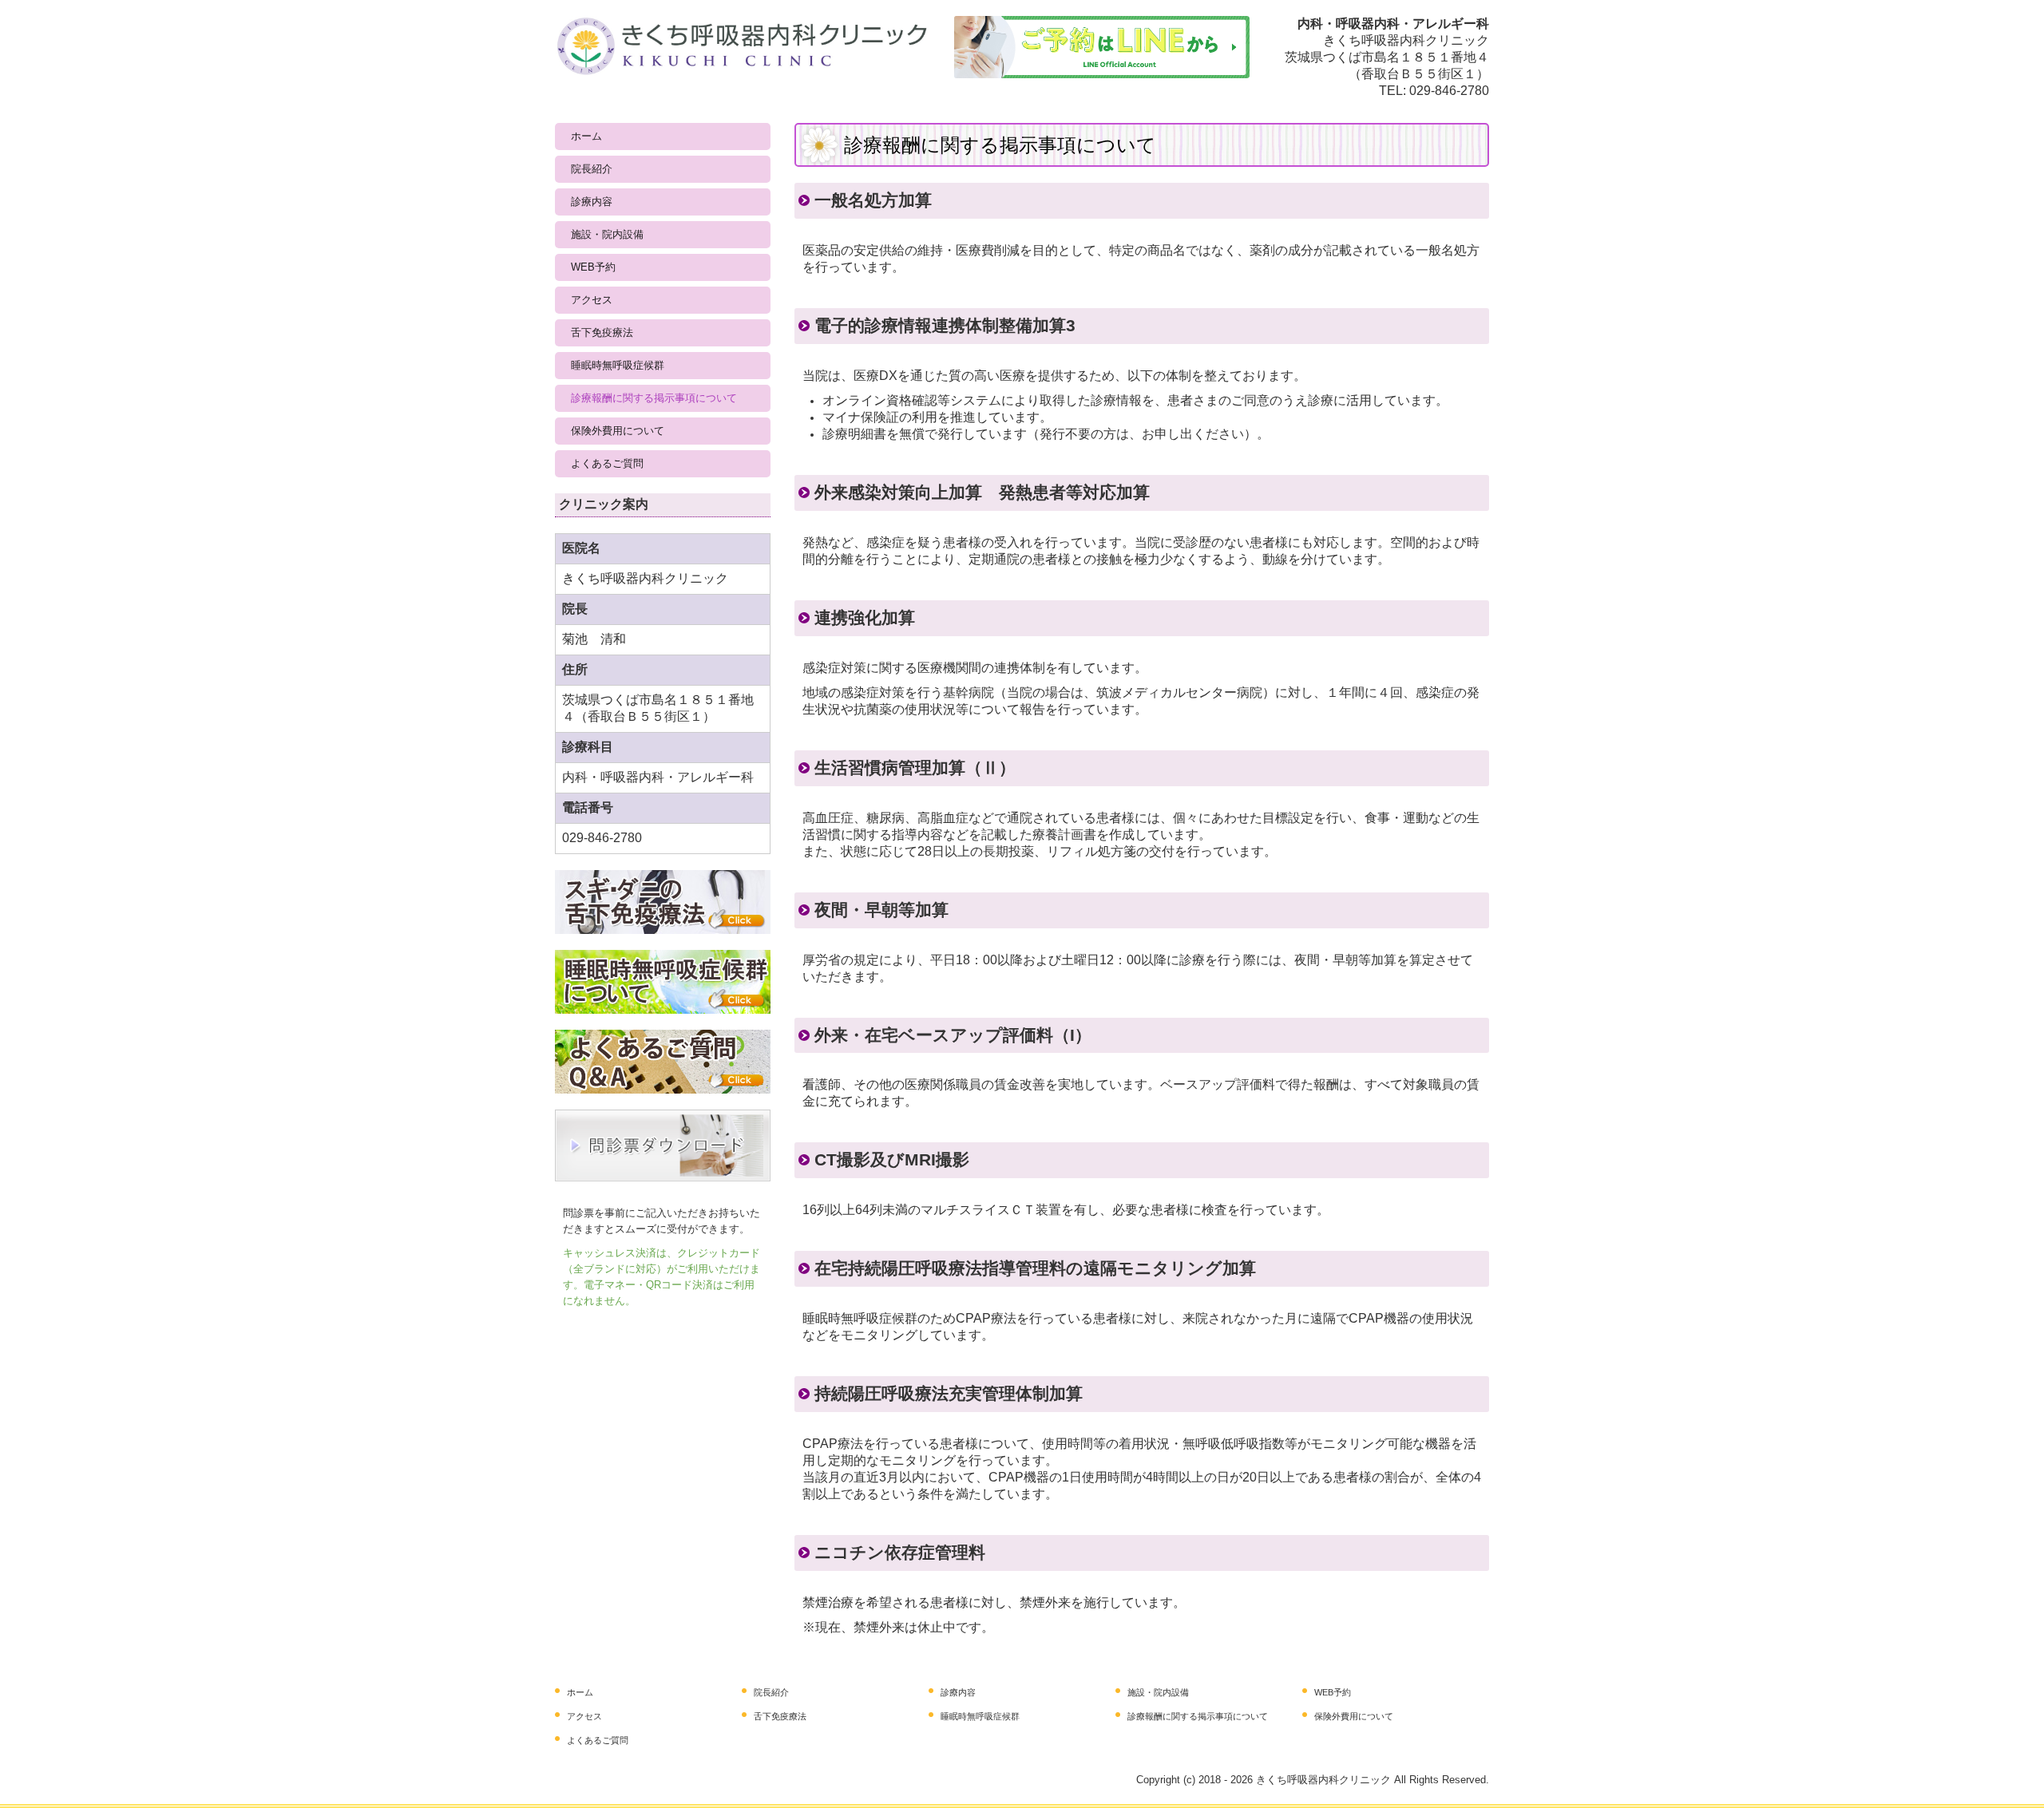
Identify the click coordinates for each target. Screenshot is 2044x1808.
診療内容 (592, 202)
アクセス (592, 300)
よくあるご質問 (607, 463)
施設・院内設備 (607, 234)
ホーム (586, 136)
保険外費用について (618, 431)
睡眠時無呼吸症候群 (618, 365)
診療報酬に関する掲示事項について (654, 398)
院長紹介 (592, 169)
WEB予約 (593, 267)
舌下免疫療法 (602, 332)
